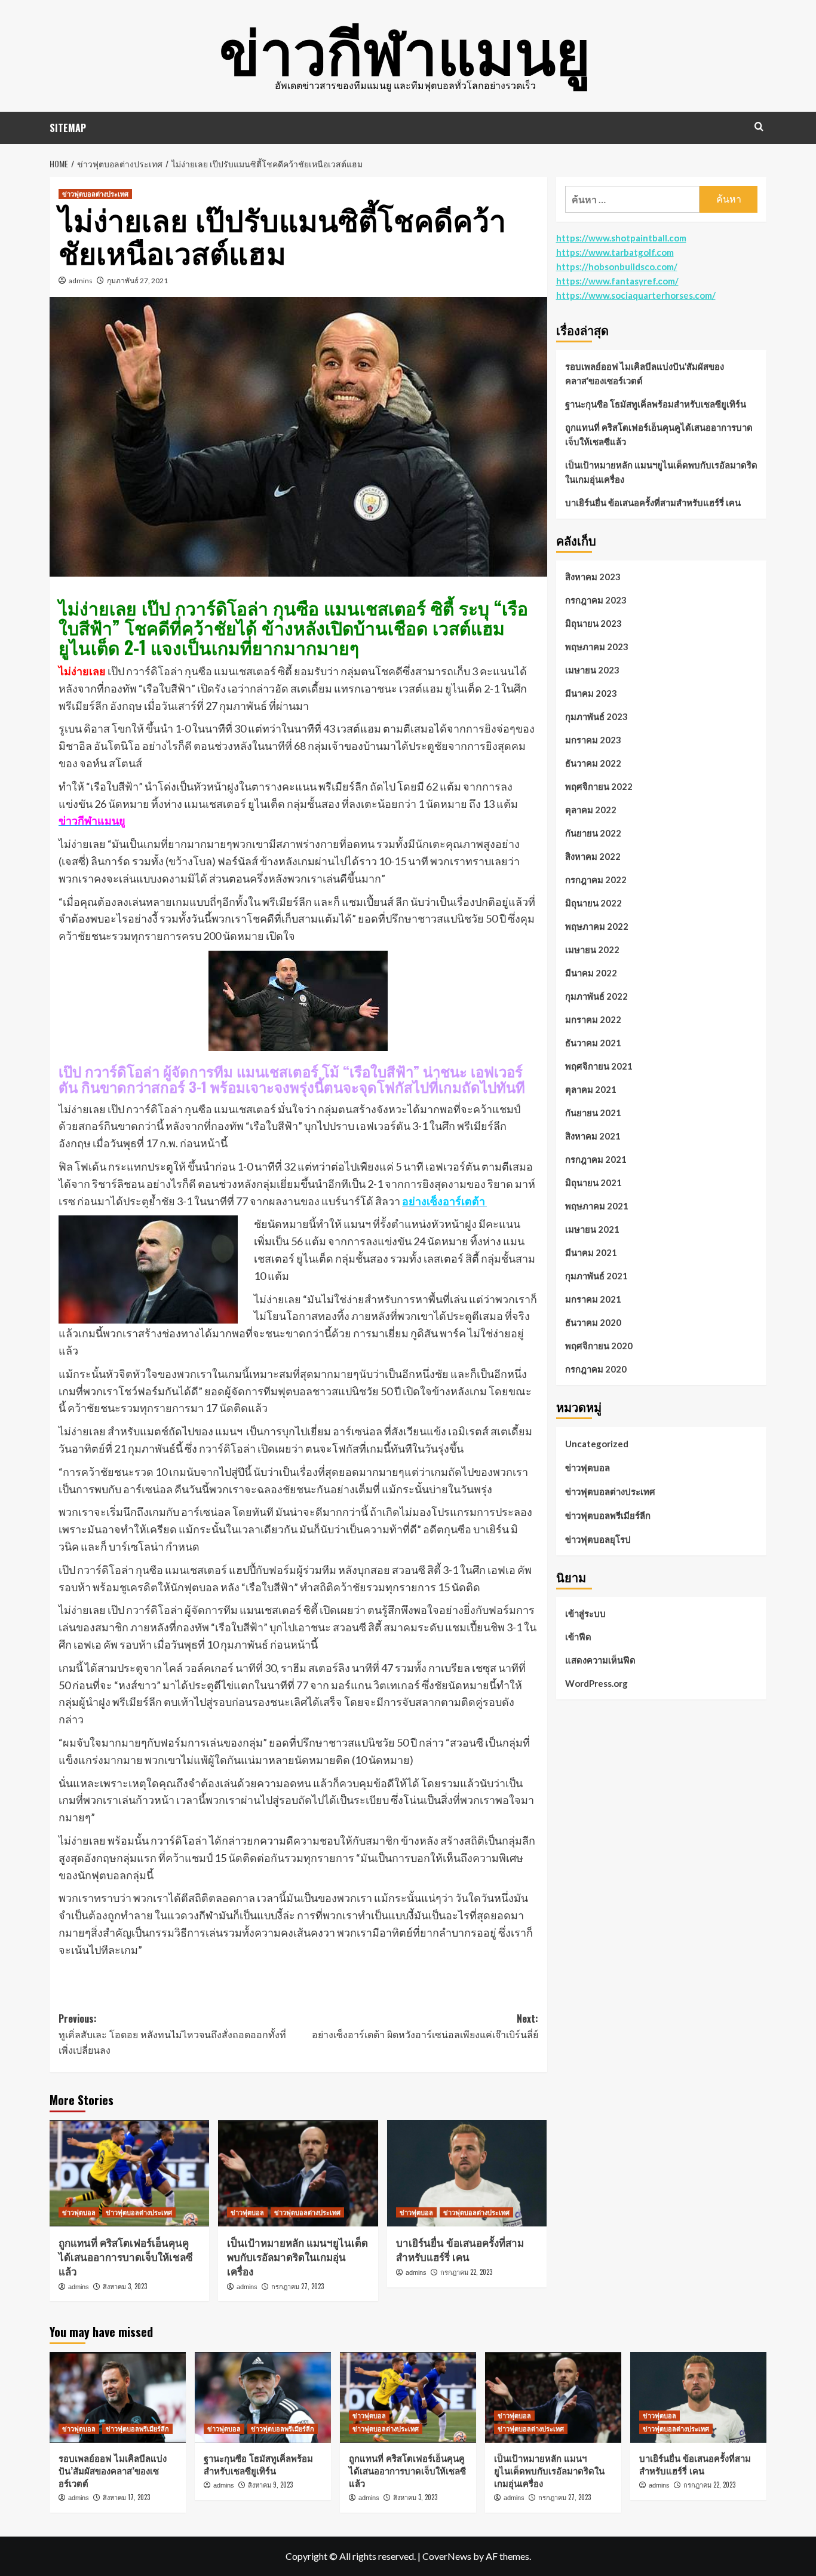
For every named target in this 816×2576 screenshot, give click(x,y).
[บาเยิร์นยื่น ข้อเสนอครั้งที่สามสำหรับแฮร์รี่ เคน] (467, 2173)
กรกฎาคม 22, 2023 (466, 2272)
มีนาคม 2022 (591, 973)
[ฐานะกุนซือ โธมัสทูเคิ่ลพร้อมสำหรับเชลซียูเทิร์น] (263, 2397)
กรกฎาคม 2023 (596, 600)
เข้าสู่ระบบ (585, 1614)
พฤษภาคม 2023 (597, 647)
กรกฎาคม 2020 (596, 1369)
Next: (425, 2026)
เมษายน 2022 (592, 949)
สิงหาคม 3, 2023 (125, 2286)
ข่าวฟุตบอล (79, 2212)
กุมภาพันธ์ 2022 (596, 996)
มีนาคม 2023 (591, 693)
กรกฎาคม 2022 (596, 880)
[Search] (759, 126)
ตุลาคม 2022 (591, 810)
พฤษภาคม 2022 (597, 926)
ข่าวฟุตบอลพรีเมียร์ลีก (608, 1515)
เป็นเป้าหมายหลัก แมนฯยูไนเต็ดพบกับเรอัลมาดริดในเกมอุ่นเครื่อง (297, 2257)
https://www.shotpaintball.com (621, 238)
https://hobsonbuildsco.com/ (617, 267)
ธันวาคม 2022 (593, 763)
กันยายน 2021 (593, 1113)
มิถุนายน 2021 (593, 1183)
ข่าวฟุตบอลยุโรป (598, 1539)
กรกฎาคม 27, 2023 (297, 2286)
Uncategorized (597, 1444)
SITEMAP (68, 128)
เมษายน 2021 (592, 1229)
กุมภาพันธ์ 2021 (596, 1276)
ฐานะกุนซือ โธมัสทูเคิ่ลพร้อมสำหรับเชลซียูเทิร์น (656, 404)
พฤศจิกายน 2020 (599, 1346)
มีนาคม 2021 (591, 1252)
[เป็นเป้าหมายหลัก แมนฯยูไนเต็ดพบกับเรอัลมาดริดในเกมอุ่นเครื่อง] (298, 2173)
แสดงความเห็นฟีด (600, 1661)
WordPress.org (596, 1684)
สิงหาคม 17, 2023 (126, 2497)
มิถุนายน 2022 (593, 903)
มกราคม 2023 (593, 740)
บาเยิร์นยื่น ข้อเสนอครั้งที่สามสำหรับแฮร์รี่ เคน (460, 2249)
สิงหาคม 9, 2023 (270, 2485)
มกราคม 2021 (593, 1299)
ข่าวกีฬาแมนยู (405, 48)
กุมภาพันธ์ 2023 (596, 716)
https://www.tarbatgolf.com (615, 252)
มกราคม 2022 (593, 1019)
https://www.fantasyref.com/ (617, 281)
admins (81, 281)
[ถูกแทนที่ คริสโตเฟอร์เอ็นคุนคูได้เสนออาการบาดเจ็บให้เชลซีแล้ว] (129, 2173)
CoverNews (447, 2556)
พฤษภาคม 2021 (597, 1206)
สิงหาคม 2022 (593, 856)
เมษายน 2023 (592, 670)
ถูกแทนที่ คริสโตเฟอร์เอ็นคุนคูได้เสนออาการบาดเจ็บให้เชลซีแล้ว (126, 2257)
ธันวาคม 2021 (593, 1043)
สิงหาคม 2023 (593, 577)
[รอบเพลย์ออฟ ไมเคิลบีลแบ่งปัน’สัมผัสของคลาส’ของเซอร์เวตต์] (118, 2397)
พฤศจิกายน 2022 (599, 786)
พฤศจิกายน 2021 (599, 1066)
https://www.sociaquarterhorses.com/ (636, 295)
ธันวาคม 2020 (593, 1322)
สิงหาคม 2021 (593, 1136)
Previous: (172, 2034)
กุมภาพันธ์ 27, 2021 (137, 281)
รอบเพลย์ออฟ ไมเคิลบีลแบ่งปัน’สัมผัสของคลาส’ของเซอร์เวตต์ (645, 373)
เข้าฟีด (578, 1637)
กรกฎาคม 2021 (596, 1159)
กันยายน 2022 (593, 833)
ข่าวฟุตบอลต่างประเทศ (95, 194)
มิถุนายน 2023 (593, 623)
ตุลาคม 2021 (591, 1089)
